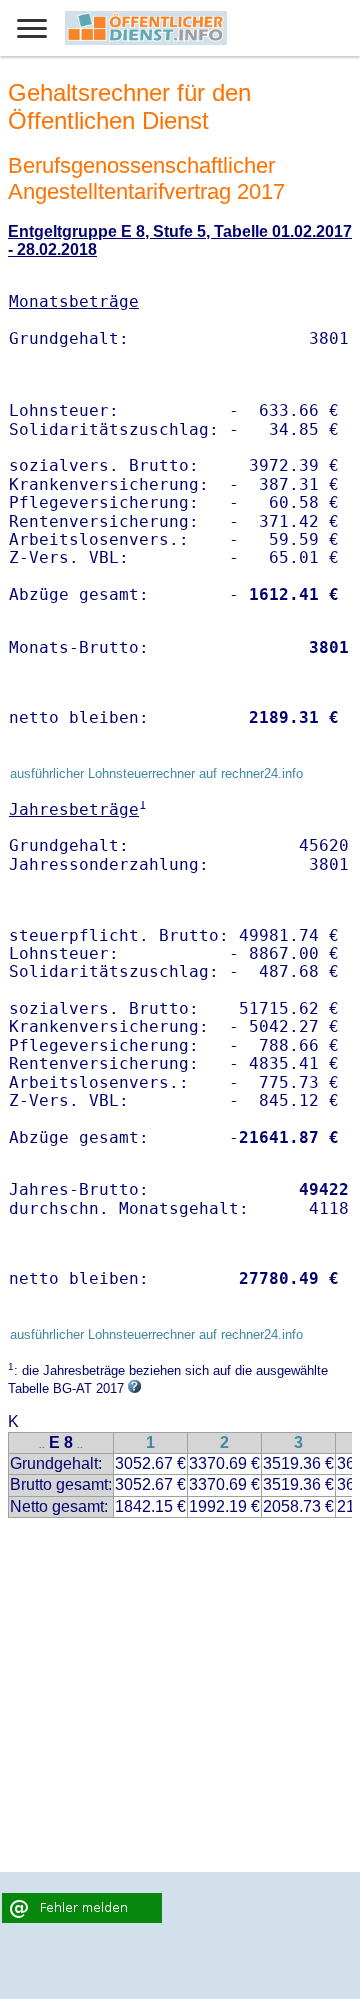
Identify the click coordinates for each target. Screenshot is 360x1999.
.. (42, 1444)
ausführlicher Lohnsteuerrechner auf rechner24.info (156, 773)
